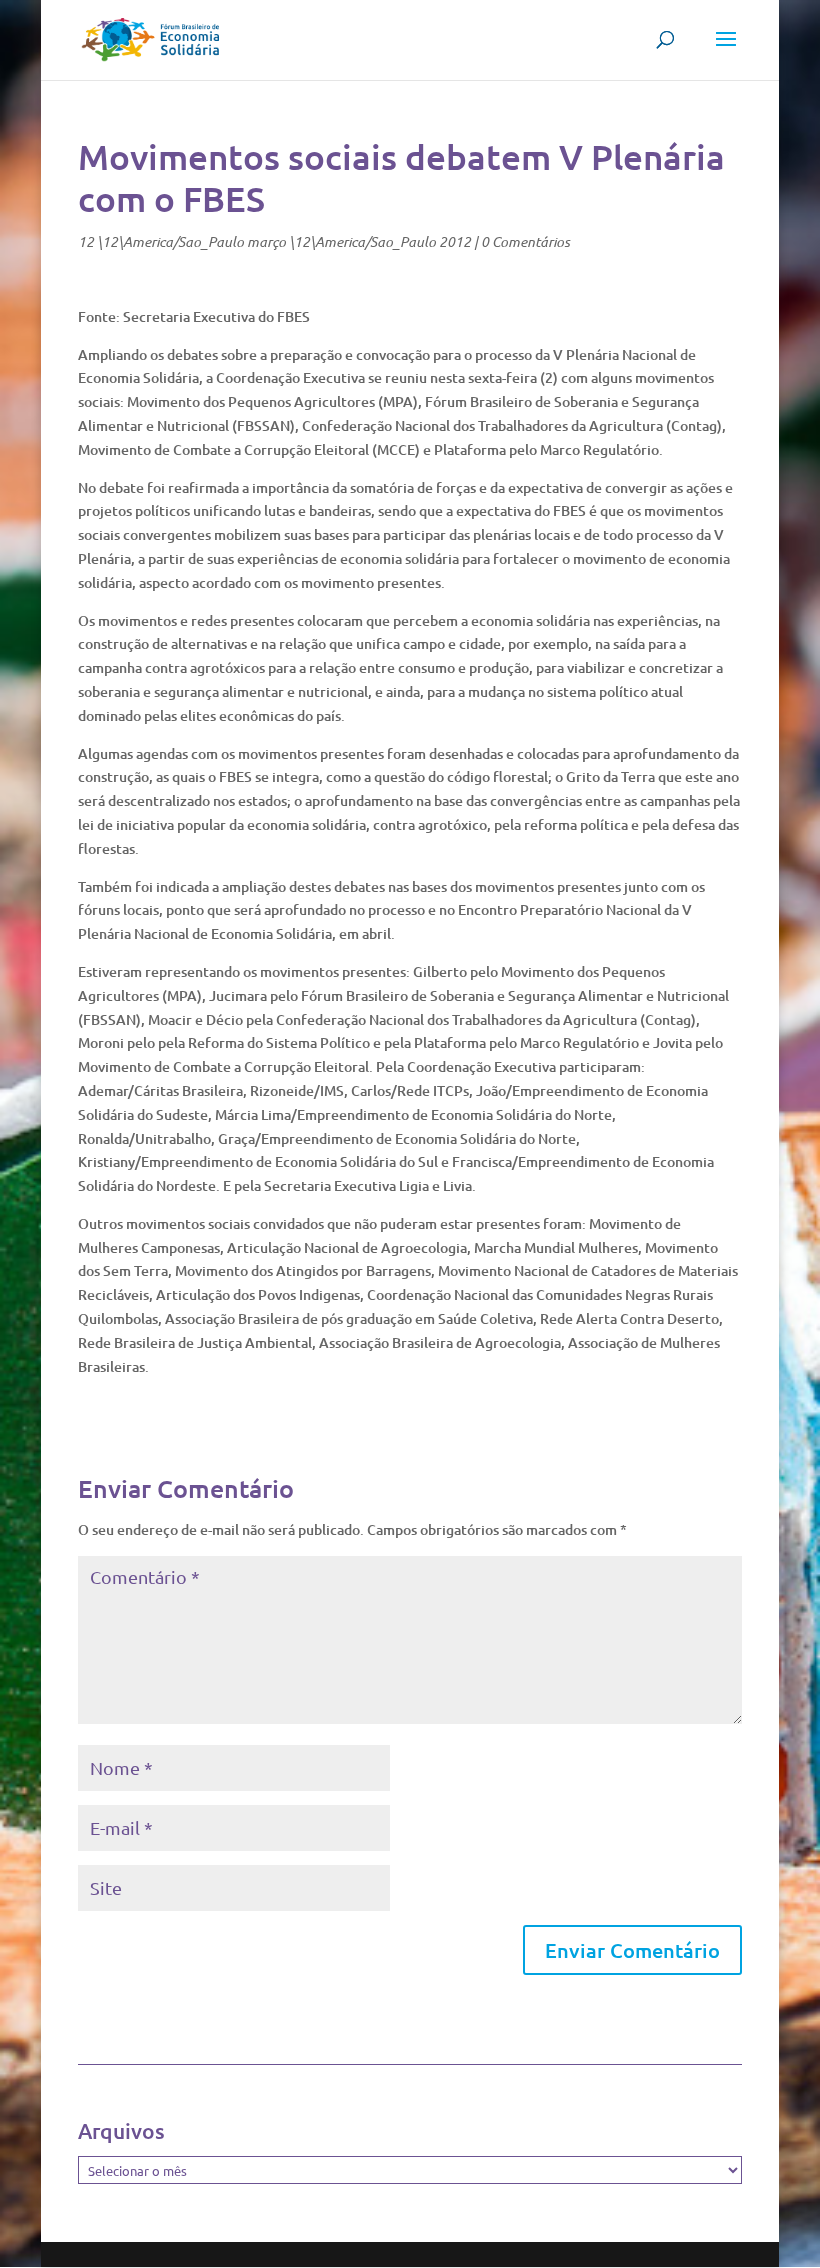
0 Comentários (525, 241)
